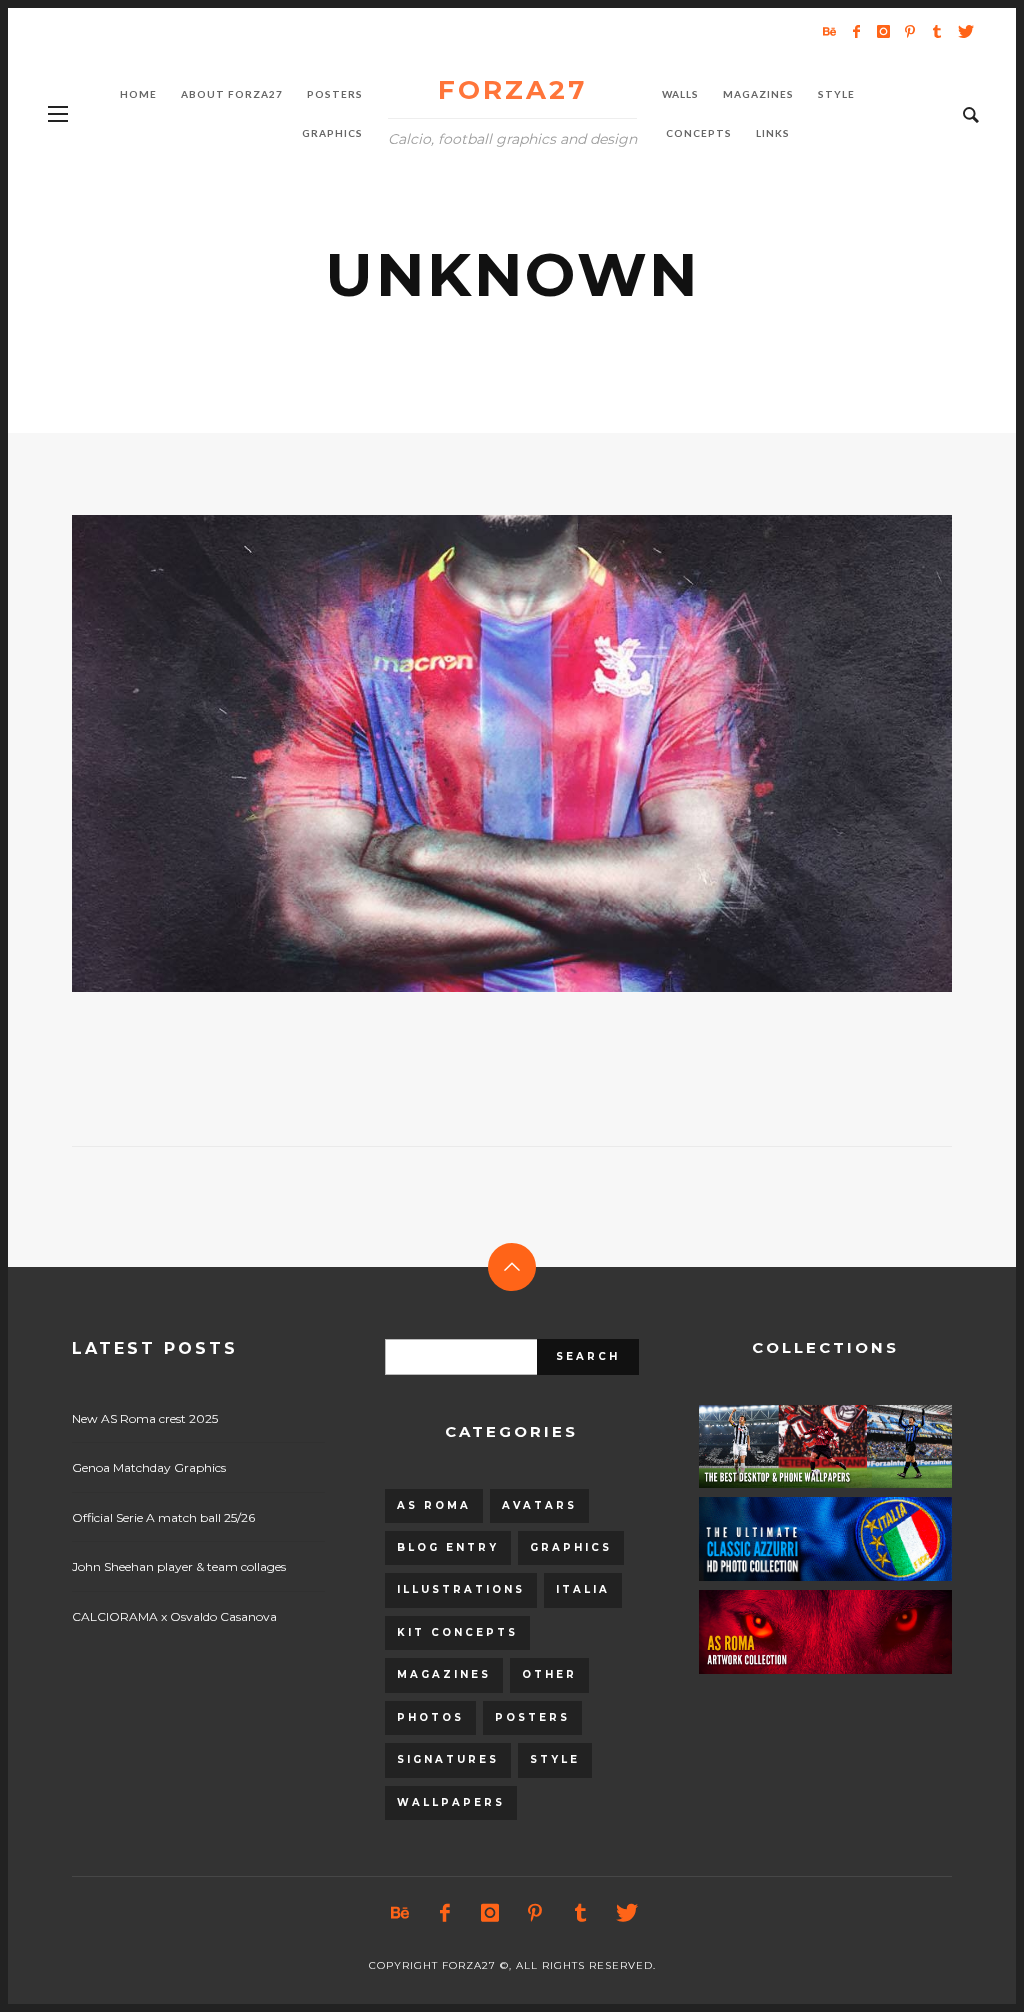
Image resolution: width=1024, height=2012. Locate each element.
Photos (430, 1717)
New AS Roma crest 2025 (145, 1418)
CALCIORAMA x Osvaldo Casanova (174, 1616)
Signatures (448, 1759)
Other (549, 1674)
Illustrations (461, 1589)
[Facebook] (856, 31)
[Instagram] (883, 31)
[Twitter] (964, 31)
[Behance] (829, 31)
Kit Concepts (457, 1632)
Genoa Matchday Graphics (149, 1467)
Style (555, 1759)
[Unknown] (480, 753)
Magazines (444, 1674)
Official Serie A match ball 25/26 (163, 1517)
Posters (532, 1717)
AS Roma (434, 1505)
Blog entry (448, 1547)
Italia (583, 1589)
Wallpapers (451, 1802)
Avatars (539, 1505)
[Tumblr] (937, 31)
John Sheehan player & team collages (179, 1566)
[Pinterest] (910, 31)
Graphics (571, 1547)
